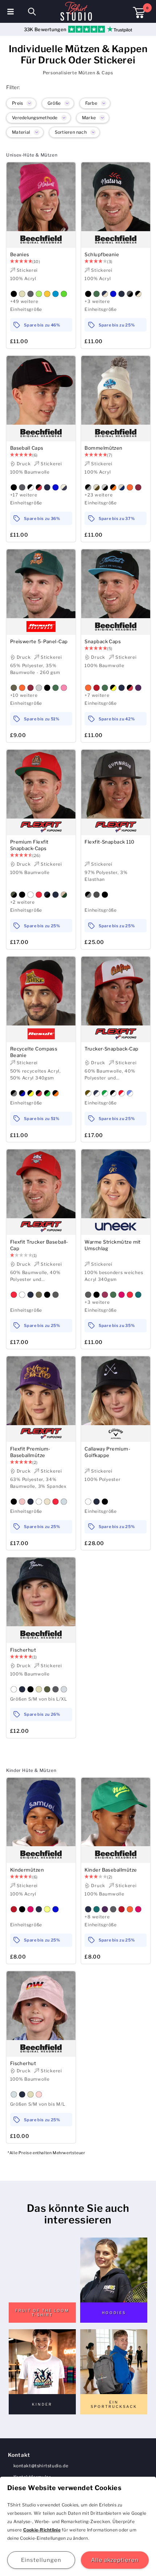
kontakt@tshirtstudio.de (41, 2466)
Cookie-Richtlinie (42, 2530)
